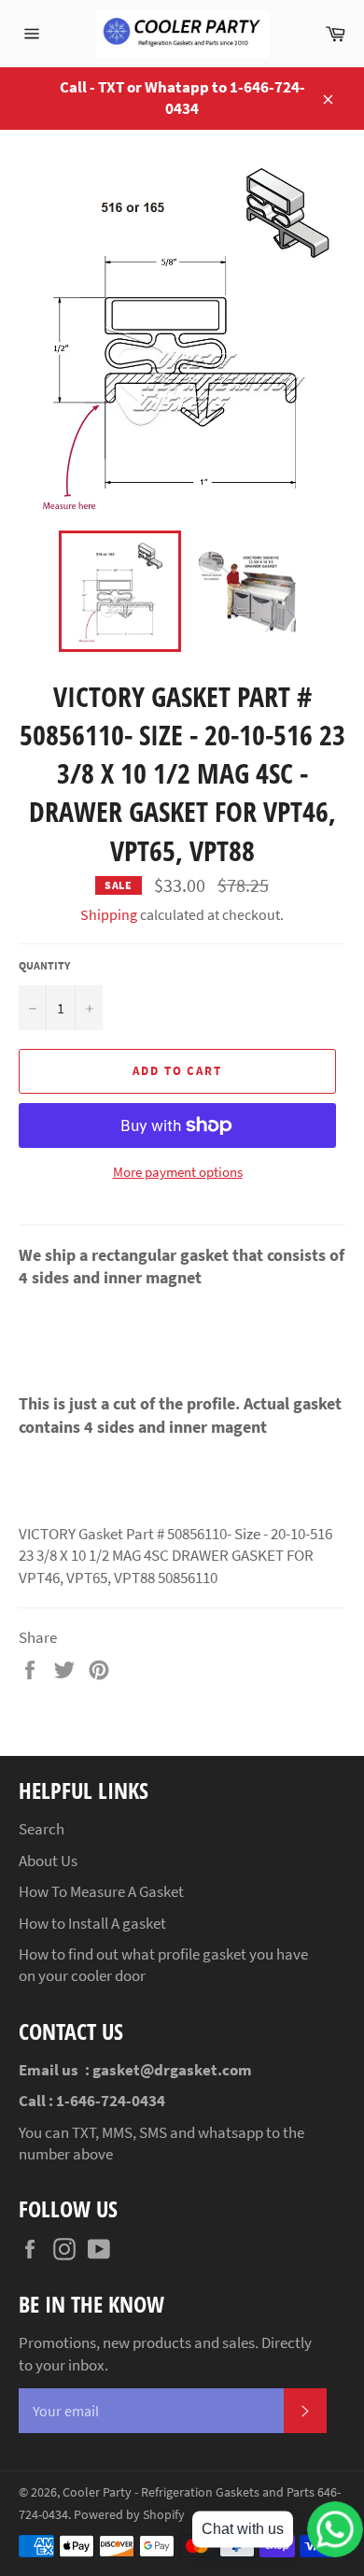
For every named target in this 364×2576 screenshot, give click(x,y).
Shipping (109, 914)
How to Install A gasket (92, 1923)
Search (42, 1829)
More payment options (178, 1172)
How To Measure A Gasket (101, 1891)
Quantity (44, 965)
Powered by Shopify (129, 2515)
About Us (48, 1861)
